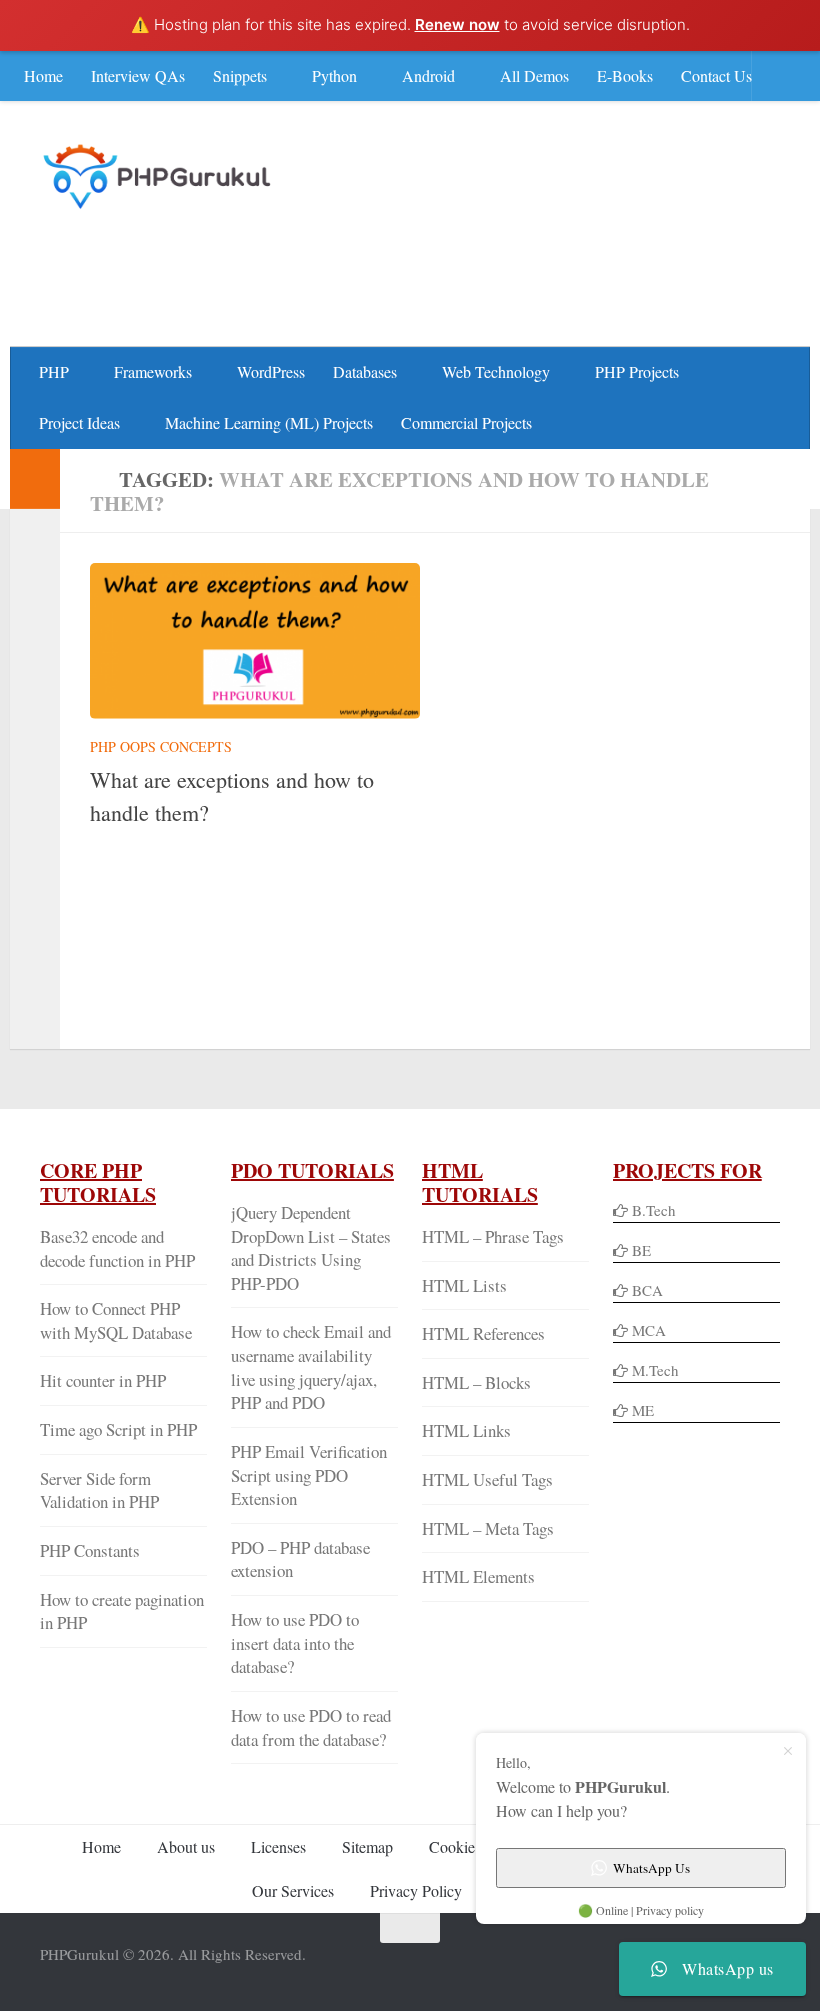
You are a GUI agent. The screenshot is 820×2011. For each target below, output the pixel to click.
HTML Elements (478, 1576)
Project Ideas (79, 422)
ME (643, 1410)
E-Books (625, 75)
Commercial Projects (466, 422)
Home (43, 75)
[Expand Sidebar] (35, 479)
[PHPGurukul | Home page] (159, 176)
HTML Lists (464, 1285)
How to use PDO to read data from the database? (311, 1727)
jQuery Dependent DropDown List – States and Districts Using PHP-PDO (311, 1248)
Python (334, 75)
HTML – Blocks (476, 1382)
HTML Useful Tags (487, 1479)
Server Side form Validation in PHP (99, 1490)
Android (428, 75)
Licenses (278, 1846)
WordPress (271, 371)
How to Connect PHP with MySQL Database (116, 1320)
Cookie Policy (474, 1846)
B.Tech (654, 1210)
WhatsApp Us (651, 1868)
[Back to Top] (410, 1928)
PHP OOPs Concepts (161, 746)
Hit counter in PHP (103, 1380)
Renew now (457, 24)
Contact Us (716, 75)
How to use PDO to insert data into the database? (295, 1643)
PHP (54, 371)
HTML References (483, 1333)
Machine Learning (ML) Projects (269, 422)
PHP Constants (90, 1550)
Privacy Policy (416, 1890)
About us (186, 1846)
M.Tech (655, 1370)
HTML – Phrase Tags (493, 1236)
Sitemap (367, 1846)
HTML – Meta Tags (488, 1528)
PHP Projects (637, 371)
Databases (365, 371)
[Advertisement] (416, 266)
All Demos (534, 75)
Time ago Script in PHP (118, 1429)
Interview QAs (138, 75)
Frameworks (153, 371)
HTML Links (466, 1430)
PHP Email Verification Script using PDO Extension (309, 1475)
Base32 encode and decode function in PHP (117, 1248)
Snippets (240, 75)
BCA (647, 1290)
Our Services (293, 1890)
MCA (649, 1330)
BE (639, 1250)
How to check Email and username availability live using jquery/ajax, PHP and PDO (311, 1367)
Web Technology (496, 371)
